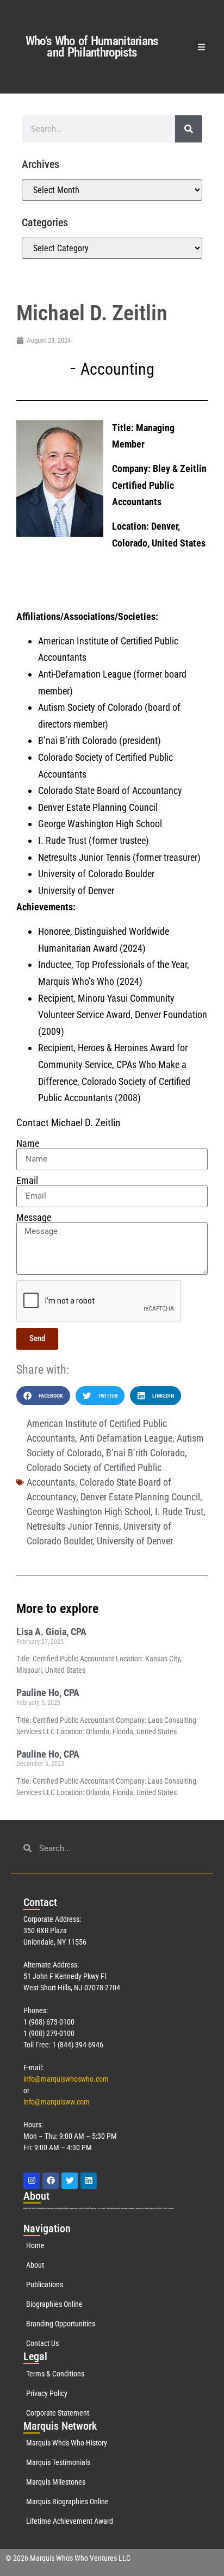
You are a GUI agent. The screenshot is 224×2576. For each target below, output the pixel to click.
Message (34, 1218)
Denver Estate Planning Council (140, 1497)
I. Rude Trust (179, 1512)
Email (27, 1181)
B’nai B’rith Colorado (145, 1453)
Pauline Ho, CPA (48, 1693)
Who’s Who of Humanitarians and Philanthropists (92, 47)
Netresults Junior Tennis (73, 1526)
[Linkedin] (89, 2181)
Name (28, 1144)
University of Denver (135, 1541)
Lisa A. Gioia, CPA (51, 1632)
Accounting (117, 369)
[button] (201, 47)
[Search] (189, 129)
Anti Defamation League (126, 1438)
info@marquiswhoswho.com (66, 2079)
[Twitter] (70, 2181)
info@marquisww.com (57, 2102)
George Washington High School (89, 1512)
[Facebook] (51, 2181)
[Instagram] (32, 2181)
